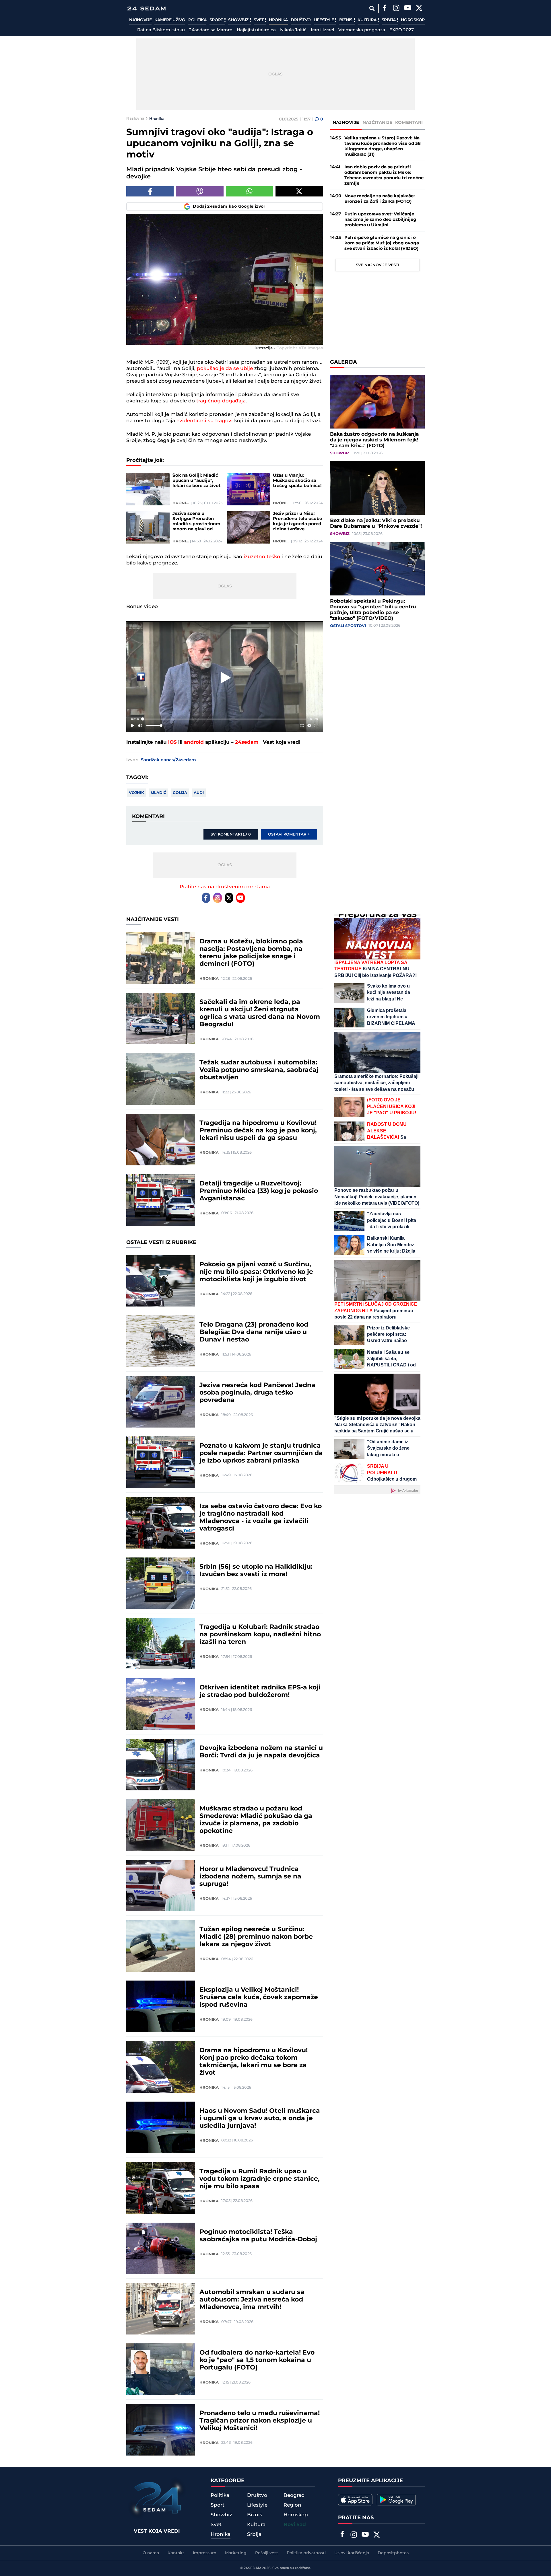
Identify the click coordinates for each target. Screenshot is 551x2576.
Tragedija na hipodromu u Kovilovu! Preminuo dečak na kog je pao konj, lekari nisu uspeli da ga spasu (258, 1131)
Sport (217, 20)
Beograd (294, 2495)
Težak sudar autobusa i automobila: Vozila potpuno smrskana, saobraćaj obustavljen (259, 1070)
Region (292, 2505)
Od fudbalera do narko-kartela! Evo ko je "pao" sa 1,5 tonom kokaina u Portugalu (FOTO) (257, 2360)
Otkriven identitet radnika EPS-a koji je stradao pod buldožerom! (260, 1691)
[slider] (225, 719)
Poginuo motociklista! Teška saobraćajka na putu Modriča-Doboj (258, 2236)
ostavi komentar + (289, 834)
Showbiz (239, 20)
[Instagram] (396, 9)
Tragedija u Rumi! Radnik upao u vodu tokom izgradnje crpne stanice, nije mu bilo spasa (260, 2179)
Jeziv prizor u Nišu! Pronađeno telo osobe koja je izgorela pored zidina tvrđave (297, 521)
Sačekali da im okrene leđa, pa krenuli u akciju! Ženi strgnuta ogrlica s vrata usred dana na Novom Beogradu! (260, 1013)
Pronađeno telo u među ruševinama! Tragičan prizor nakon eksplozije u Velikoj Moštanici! (260, 2421)
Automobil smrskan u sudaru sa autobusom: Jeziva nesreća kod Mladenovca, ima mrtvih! (252, 2300)
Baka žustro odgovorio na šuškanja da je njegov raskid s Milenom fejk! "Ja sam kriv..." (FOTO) (374, 440)
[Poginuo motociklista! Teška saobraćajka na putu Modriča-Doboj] (161, 2248)
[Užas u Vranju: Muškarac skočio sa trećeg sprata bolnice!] (248, 489)
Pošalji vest (267, 2553)
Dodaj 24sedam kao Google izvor (229, 207)
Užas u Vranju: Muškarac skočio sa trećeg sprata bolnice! (297, 481)
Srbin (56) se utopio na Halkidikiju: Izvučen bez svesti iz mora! (256, 1571)
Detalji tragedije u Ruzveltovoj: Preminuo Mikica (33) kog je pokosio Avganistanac (259, 1191)
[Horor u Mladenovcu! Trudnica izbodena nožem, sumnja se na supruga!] (161, 1886)
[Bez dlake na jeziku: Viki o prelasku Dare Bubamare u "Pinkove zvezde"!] (377, 488)
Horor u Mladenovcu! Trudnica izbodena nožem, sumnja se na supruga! (250, 1877)
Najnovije (140, 20)
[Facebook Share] (150, 191)
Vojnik (136, 793)
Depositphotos (393, 2553)
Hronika (278, 20)
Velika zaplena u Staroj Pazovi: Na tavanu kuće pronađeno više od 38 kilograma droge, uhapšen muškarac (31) (383, 146)
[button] (226, 678)
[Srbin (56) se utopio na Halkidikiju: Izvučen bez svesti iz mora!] (161, 1583)
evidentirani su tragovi (205, 421)
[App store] (355, 2500)
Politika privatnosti (306, 2553)
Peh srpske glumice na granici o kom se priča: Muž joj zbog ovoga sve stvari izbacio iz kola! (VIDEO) (382, 243)
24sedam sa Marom (211, 30)
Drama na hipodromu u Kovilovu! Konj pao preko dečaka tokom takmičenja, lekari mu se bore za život (254, 2062)
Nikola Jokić (293, 30)
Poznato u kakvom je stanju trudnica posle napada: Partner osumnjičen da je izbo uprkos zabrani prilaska (261, 1453)
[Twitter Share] (299, 191)
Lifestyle (324, 20)
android (194, 742)
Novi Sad (295, 2525)
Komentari (409, 123)
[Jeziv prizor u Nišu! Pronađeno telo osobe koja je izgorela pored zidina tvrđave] (248, 527)
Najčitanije (377, 123)
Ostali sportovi (348, 626)
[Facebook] (385, 9)
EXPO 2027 (402, 30)
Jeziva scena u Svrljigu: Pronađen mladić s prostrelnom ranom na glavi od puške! (196, 521)
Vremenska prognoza (362, 30)
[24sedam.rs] (146, 8)
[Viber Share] (200, 191)
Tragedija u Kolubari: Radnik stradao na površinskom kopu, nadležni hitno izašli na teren (260, 1635)
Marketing (236, 2553)
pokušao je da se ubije (225, 369)
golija (180, 793)
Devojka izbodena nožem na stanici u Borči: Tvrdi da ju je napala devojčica (261, 1752)
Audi (199, 793)
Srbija (389, 20)
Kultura (367, 20)
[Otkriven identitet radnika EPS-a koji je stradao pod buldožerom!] (161, 1704)
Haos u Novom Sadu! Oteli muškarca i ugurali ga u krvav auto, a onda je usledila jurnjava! (260, 2119)
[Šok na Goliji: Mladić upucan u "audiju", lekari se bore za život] (148, 489)
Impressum (205, 2553)
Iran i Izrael (322, 30)
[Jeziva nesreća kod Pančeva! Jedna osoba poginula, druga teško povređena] (161, 1402)
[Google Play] (396, 2500)
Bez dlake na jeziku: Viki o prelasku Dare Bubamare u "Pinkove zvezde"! (376, 523)
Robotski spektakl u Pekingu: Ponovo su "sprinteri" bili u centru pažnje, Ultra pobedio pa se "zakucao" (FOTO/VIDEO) (373, 610)
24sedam (247, 742)
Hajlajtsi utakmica (256, 30)
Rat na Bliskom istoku (161, 30)
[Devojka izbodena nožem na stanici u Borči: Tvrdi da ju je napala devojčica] (161, 1765)
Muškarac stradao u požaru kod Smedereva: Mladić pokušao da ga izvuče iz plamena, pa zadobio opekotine (256, 1820)
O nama (151, 2553)
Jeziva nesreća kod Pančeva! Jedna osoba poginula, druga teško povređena (257, 1393)
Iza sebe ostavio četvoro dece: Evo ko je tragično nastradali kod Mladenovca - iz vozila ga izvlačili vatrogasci (261, 1518)
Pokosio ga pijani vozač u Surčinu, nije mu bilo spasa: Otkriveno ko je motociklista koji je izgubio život (256, 1272)
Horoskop (413, 20)
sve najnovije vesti (378, 265)
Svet (259, 20)
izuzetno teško (262, 557)
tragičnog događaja (221, 401)
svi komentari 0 (231, 834)
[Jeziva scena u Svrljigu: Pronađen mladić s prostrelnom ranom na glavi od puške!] (148, 527)
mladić (158, 793)
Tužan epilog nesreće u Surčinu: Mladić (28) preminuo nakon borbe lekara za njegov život (256, 1937)
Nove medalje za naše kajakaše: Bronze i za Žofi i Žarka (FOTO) (380, 199)
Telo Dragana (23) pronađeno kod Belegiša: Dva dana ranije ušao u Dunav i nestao (254, 1332)
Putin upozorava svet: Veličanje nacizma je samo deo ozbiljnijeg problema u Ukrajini (380, 220)
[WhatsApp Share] (250, 191)
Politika (197, 20)
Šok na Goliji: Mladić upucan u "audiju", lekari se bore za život (197, 481)
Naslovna (135, 118)
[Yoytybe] (408, 9)
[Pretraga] (372, 8)
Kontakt (176, 2553)
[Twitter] (419, 9)
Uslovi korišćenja (352, 2553)
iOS (172, 742)
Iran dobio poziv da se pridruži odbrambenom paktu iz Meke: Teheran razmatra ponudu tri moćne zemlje (384, 175)
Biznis (346, 20)
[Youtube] (240, 898)
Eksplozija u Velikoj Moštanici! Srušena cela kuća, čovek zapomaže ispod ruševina (259, 1997)
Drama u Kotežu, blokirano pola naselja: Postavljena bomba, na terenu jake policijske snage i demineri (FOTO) (251, 953)
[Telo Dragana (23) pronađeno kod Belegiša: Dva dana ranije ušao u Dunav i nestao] (161, 1341)
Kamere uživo (170, 20)
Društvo (301, 20)
